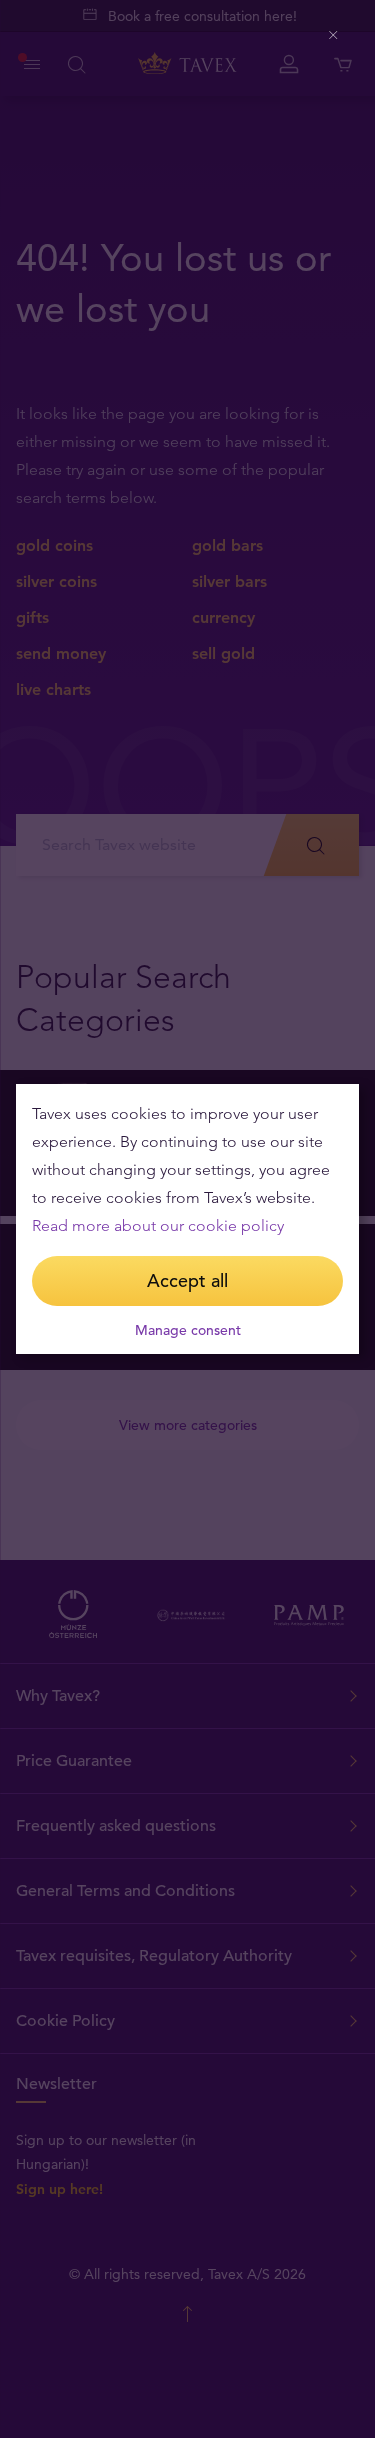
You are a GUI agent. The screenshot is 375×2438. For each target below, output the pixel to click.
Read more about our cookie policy (158, 1225)
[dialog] (187, 1219)
